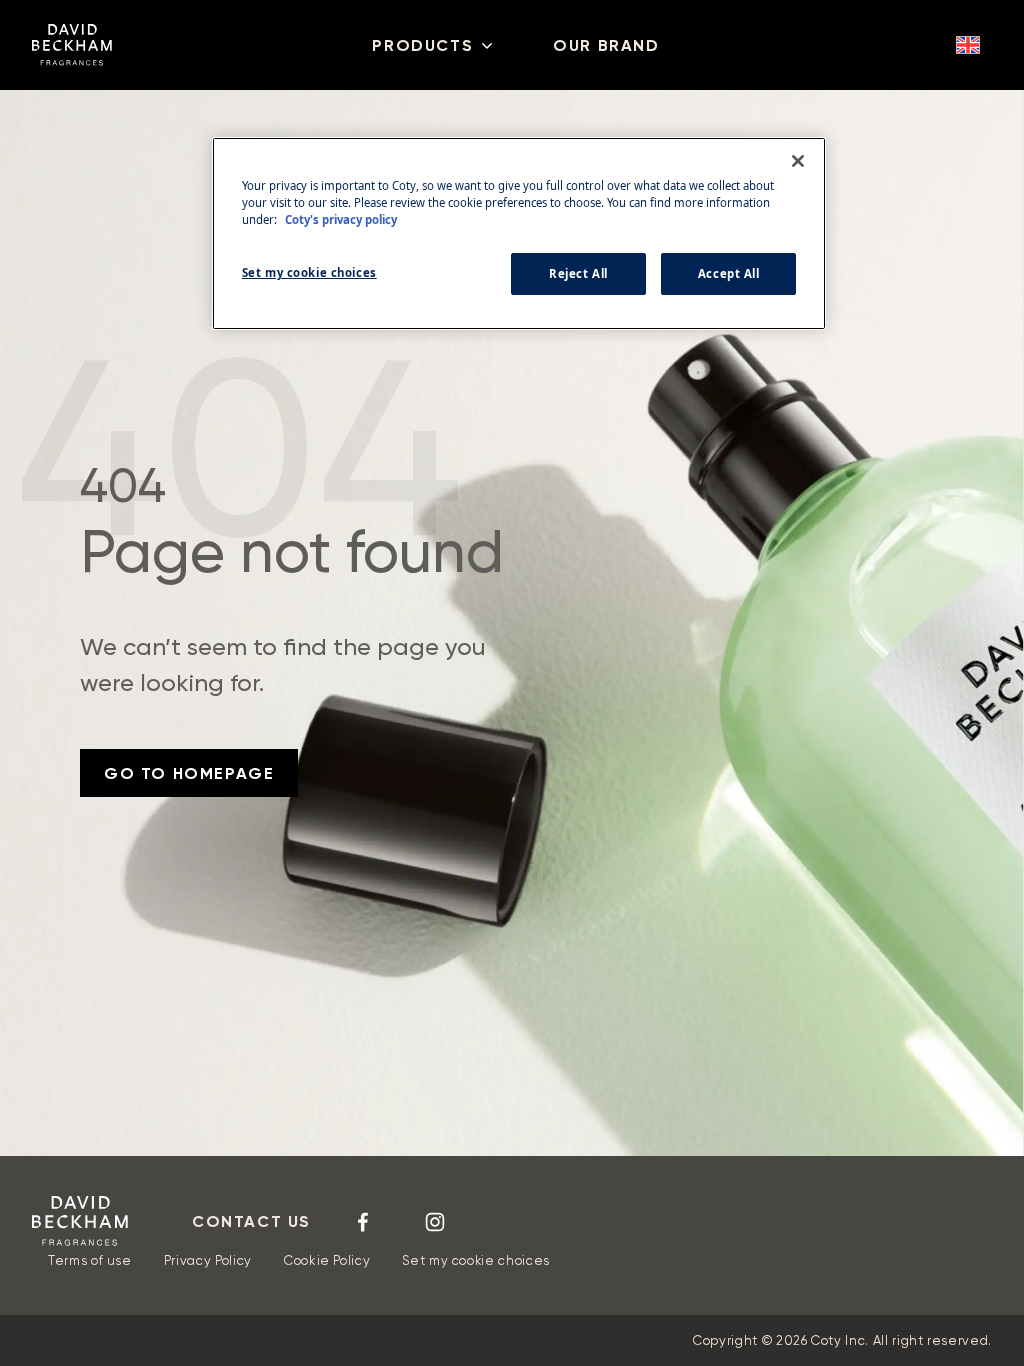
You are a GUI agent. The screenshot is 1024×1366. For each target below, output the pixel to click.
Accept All (729, 273)
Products (422, 45)
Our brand (606, 45)
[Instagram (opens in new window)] (435, 1222)
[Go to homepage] (80, 1221)
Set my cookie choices (475, 1260)
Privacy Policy (208, 1260)
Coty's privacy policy (341, 219)
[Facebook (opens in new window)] (363, 1222)
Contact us (251, 1221)
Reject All (578, 273)
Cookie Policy (327, 1260)
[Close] (798, 161)
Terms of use (90, 1260)
